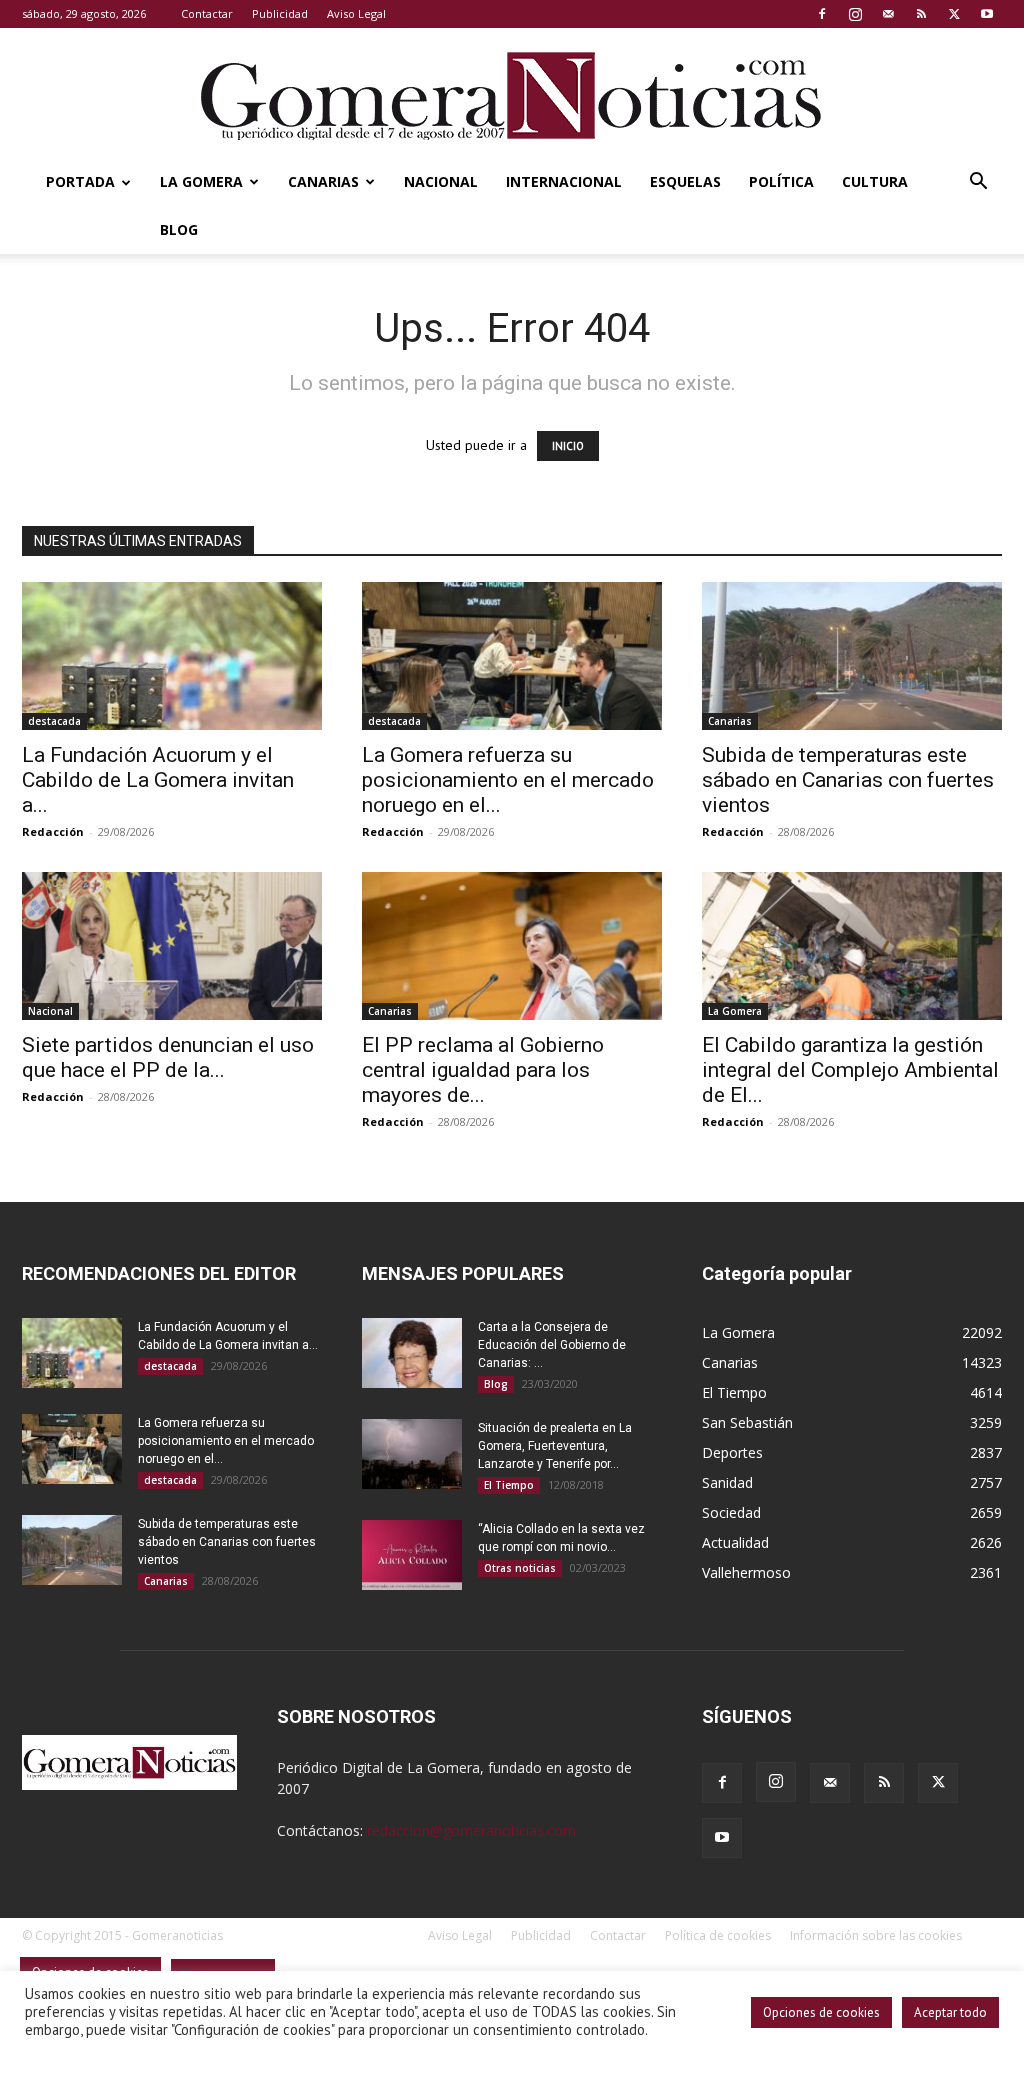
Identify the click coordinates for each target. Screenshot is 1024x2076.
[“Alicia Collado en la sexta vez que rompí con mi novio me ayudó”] (412, 1555)
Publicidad (280, 13)
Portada (80, 181)
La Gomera (201, 181)
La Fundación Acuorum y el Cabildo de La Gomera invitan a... (158, 780)
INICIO (568, 446)
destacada (54, 721)
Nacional (441, 181)
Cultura (875, 181)
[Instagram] (855, 14)
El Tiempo (509, 1485)
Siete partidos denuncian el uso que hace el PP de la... (168, 1057)
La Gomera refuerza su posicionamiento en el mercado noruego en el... (508, 780)
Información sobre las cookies (876, 1935)
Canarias (323, 181)
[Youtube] (987, 14)
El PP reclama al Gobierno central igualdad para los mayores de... (483, 1070)
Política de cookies (718, 1935)
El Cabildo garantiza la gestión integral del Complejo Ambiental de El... (850, 1070)
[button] (978, 183)
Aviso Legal (356, 13)
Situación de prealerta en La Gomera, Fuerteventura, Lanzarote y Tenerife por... (555, 1446)
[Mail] (888, 14)
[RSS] (921, 14)
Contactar (207, 13)
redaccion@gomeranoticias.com (471, 1830)
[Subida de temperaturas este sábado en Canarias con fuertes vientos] (852, 656)
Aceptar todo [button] (950, 2012)
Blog (179, 229)
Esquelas (685, 181)
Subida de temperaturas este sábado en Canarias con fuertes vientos (848, 780)
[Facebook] (822, 14)
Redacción (53, 831)
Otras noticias (520, 1568)
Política (781, 181)
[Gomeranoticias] (512, 95)
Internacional (564, 181)
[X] (954, 14)
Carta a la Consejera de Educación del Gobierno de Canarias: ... (552, 1345)
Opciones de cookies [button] (821, 2012)
